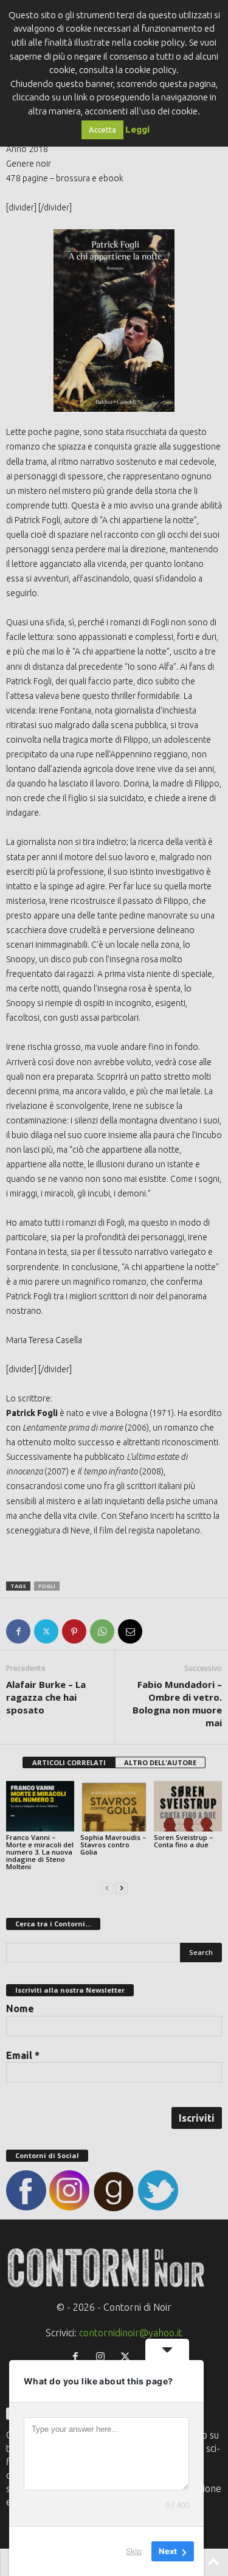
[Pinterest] (74, 1631)
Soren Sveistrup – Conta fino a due (184, 1841)
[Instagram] (103, 2357)
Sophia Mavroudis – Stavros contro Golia (113, 1845)
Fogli (47, 1586)
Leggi (137, 129)
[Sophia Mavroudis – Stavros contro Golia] (114, 1806)
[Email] (130, 1631)
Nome (20, 2008)
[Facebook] (18, 1631)
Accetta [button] (102, 130)
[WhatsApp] (102, 1631)
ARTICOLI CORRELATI (69, 1762)
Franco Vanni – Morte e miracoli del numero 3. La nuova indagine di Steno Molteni (40, 1852)
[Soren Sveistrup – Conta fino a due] (188, 1806)
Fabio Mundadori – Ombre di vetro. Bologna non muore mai (177, 1703)
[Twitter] (46, 1631)
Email (23, 2055)
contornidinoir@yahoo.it (131, 2333)
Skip (134, 2551)
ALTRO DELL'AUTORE (160, 1762)
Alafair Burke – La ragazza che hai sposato (46, 1697)
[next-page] (122, 1887)
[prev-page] (107, 1887)
